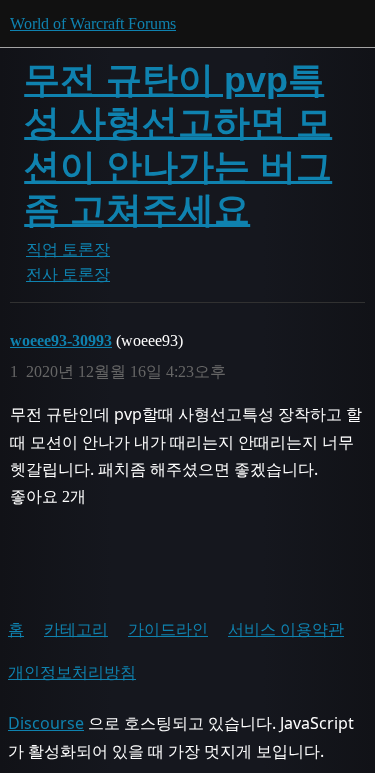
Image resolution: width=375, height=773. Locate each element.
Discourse (46, 723)
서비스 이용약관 (286, 629)
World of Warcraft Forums (93, 23)
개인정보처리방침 (72, 672)
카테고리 (76, 629)
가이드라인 (168, 629)
